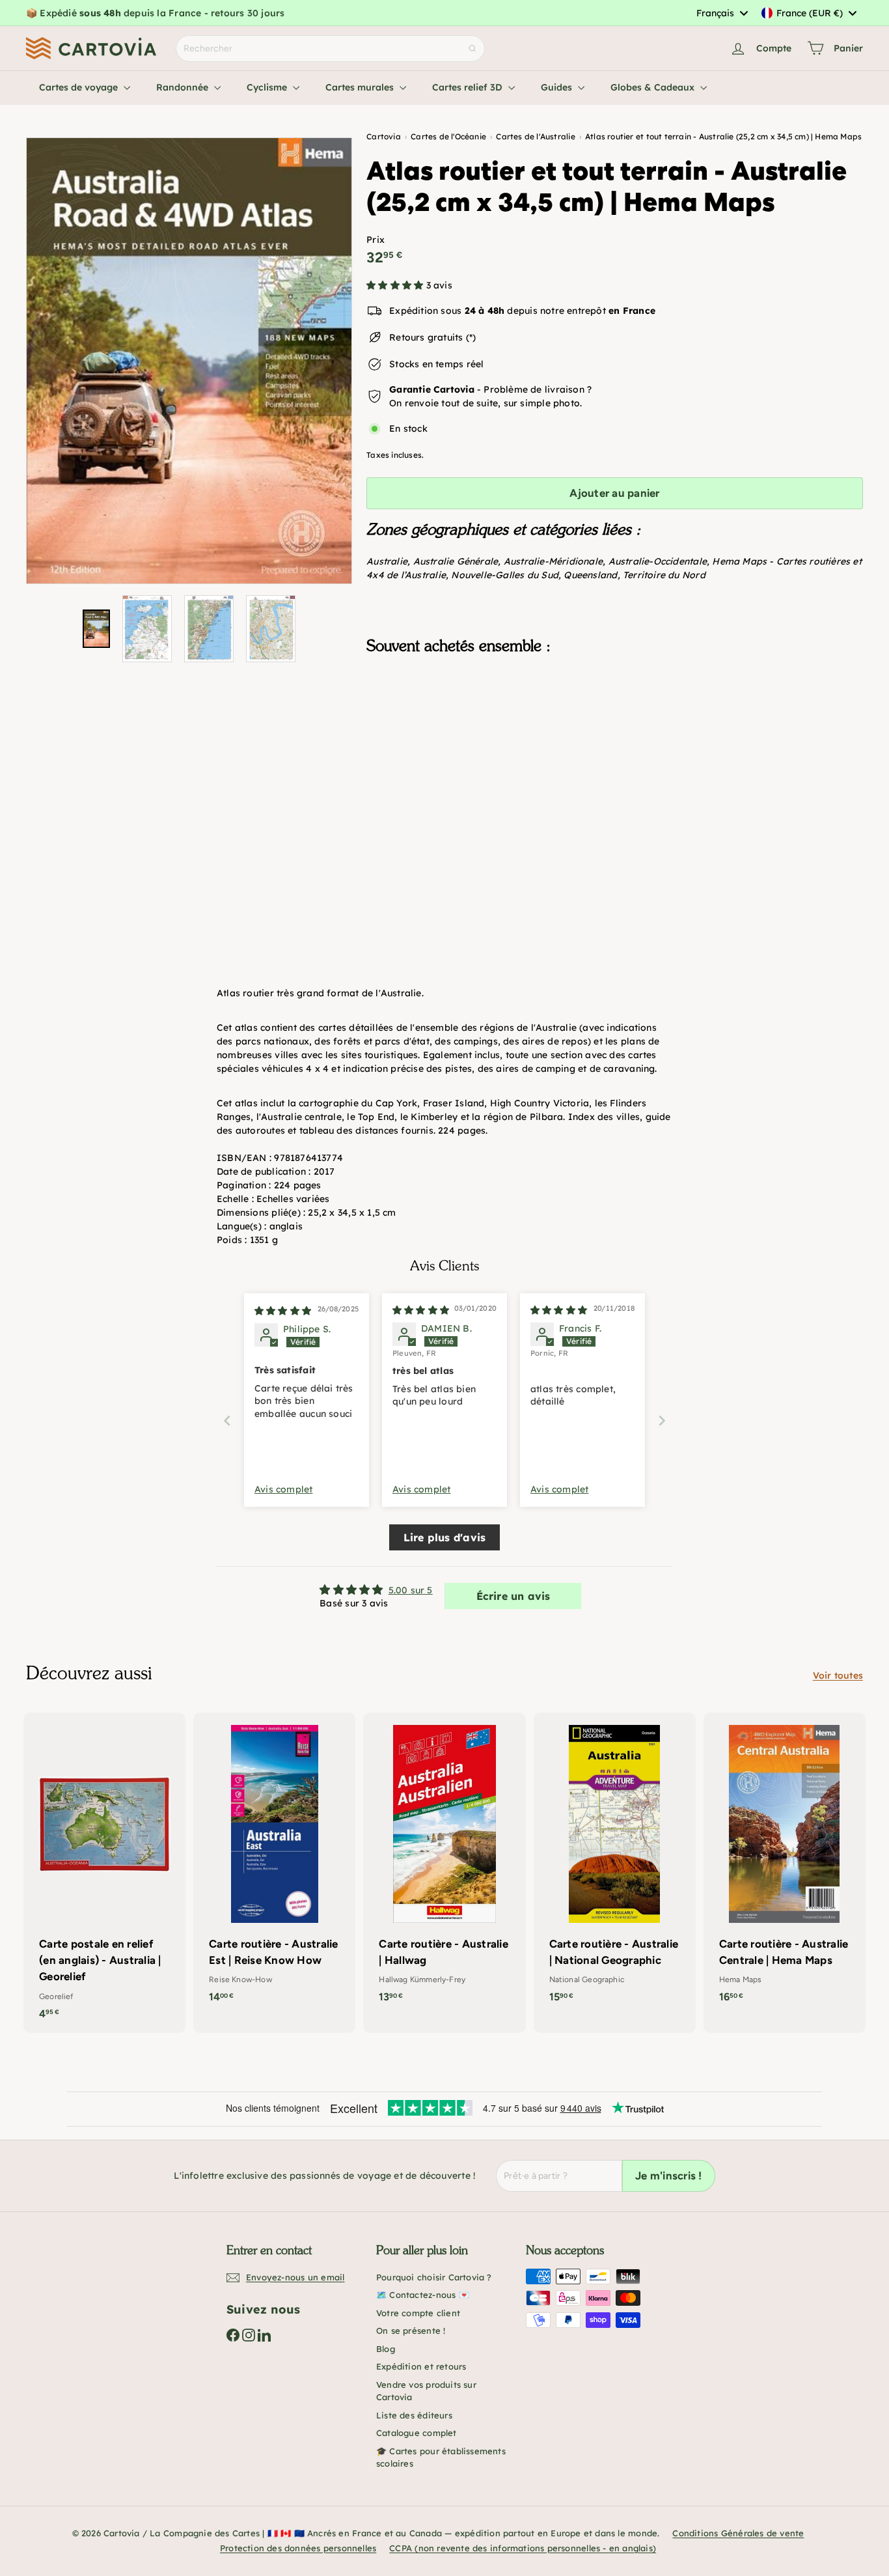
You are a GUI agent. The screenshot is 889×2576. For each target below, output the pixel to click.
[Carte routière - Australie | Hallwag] (444, 1865)
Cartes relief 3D (469, 87)
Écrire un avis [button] (513, 1596)
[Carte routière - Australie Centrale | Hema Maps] (785, 1865)
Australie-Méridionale (553, 561)
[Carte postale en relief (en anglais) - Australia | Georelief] (104, 1873)
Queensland (590, 575)
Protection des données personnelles (298, 2548)
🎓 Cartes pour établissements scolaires (441, 2457)
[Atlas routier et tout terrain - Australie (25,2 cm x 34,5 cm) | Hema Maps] (615, 730)
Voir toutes (838, 1675)
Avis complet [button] (284, 1489)
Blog (386, 2349)
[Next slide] (662, 1421)
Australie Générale (456, 561)
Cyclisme (268, 87)
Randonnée (184, 87)
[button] (396, 285)
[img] (283, 1311)
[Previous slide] (227, 1421)
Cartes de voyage (80, 87)
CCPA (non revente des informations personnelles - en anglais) (523, 2548)
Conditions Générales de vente (738, 2533)
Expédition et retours (421, 2366)
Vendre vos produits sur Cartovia (426, 2391)
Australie (387, 561)
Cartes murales (361, 87)
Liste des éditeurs (414, 2415)
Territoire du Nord (664, 575)
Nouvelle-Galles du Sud (505, 575)
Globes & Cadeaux (654, 87)
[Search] (472, 49)
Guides (558, 87)
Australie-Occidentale (658, 561)
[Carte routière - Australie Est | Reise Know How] (274, 1865)
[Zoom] (189, 361)
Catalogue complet (417, 2433)
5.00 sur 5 (411, 1590)
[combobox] (722, 13)
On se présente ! (411, 2331)
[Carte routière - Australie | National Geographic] (615, 1865)
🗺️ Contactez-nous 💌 (423, 2295)
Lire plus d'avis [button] (444, 1537)
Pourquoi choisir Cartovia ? (434, 2277)
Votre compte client (418, 2313)
